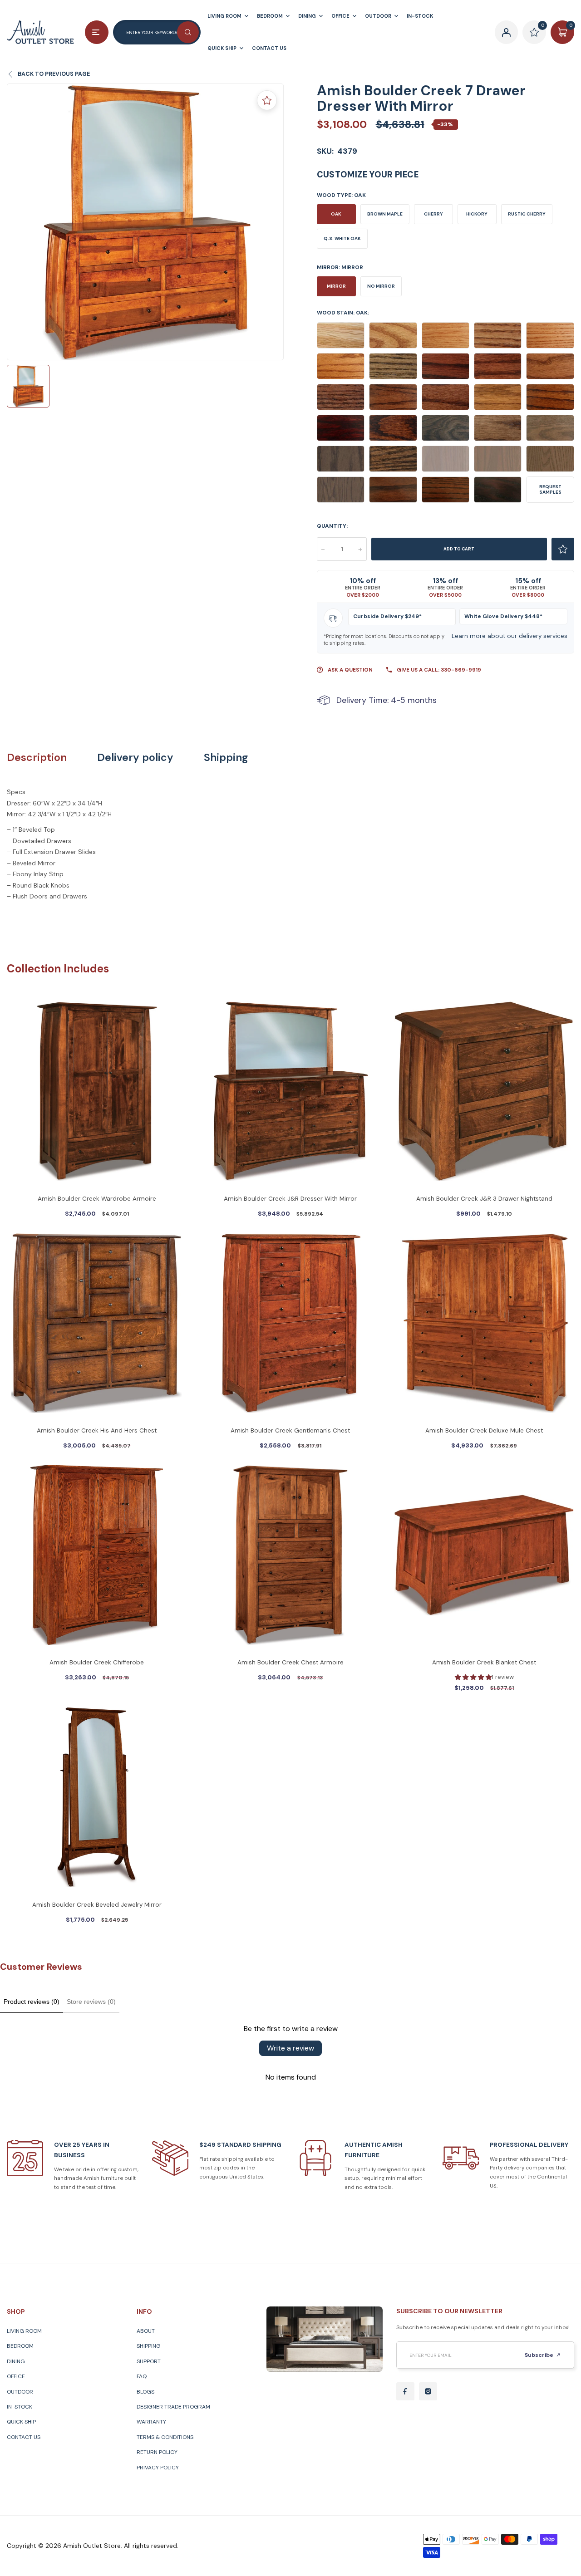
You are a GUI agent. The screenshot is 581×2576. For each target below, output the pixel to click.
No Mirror (381, 286)
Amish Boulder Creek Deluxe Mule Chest (484, 1430)
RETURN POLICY (157, 2452)
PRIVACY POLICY (158, 2468)
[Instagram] (428, 2391)
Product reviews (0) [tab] (32, 2002)
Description (37, 758)
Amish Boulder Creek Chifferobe (97, 1662)
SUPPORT (149, 2361)
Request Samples (550, 489)
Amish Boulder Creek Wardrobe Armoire (97, 1199)
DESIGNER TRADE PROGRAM (173, 2407)
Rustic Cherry (527, 214)
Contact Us (24, 2437)
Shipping (226, 758)
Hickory (477, 214)
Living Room (24, 2331)
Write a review (290, 2048)
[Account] (507, 32)
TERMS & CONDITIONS (165, 2437)
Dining (16, 2361)
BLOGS (145, 2392)
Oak (336, 214)
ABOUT (146, 2331)
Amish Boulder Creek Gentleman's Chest (290, 1430)
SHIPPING (149, 2346)
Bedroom (20, 2346)
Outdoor (20, 2392)
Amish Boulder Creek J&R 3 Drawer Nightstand (484, 1199)
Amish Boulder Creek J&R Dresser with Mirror (290, 1199)
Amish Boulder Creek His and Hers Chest (97, 1430)
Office (16, 2376)
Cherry (433, 214)
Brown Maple (385, 214)
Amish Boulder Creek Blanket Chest (484, 1662)
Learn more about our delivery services (510, 636)
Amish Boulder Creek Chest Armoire (290, 1662)
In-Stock (20, 2407)
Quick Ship (21, 2422)
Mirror (336, 286)
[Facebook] (405, 2391)
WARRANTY (151, 2422)
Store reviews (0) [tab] (91, 2002)
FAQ (142, 2376)
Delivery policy (135, 758)
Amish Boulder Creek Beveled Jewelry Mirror (97, 1905)
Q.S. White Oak (342, 238)
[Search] (188, 32)
